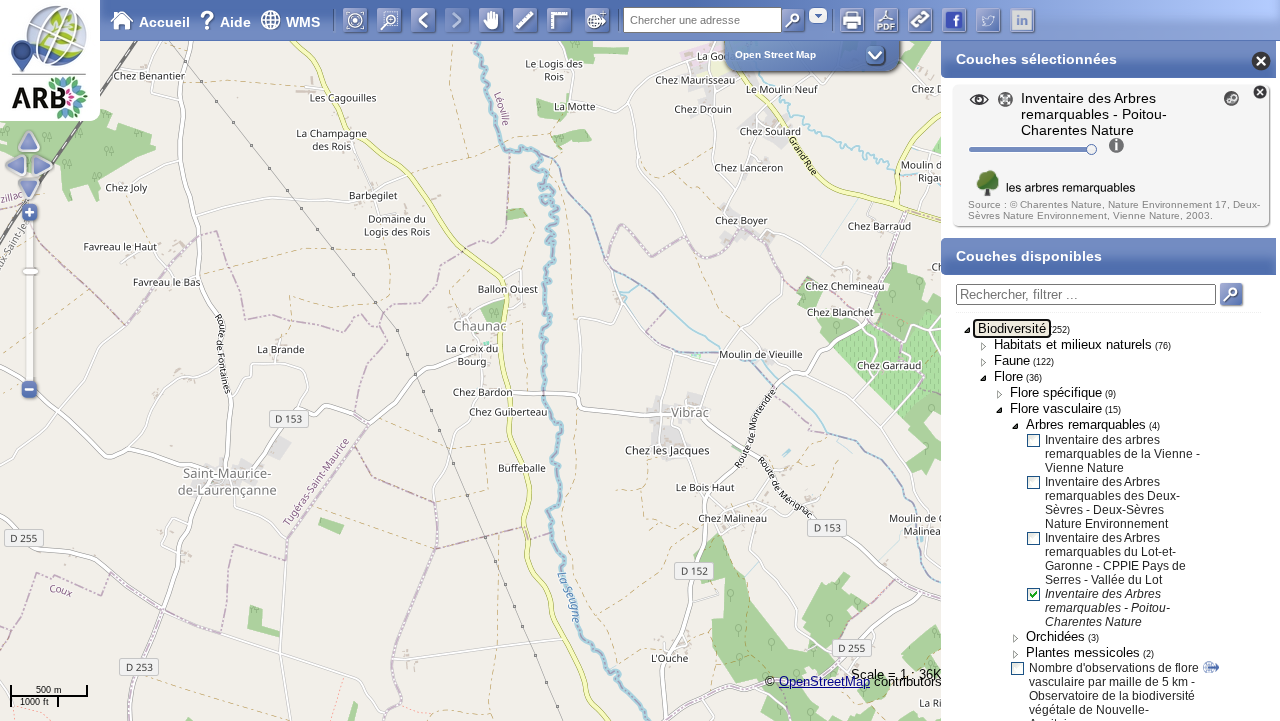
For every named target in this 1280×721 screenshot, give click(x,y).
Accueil (164, 22)
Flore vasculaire (1056, 408)
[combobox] (818, 15)
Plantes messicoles (1083, 652)
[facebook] (954, 20)
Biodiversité (1012, 328)
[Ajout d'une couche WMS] (597, 20)
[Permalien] (920, 20)
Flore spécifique (1056, 392)
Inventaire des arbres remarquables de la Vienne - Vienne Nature (1122, 454)
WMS (303, 22)
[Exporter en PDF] (886, 20)
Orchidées (1055, 636)
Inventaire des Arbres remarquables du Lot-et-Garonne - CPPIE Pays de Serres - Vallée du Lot (1115, 559)
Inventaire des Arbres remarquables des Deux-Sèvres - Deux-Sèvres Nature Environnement (1112, 503)
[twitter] (988, 20)
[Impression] (852, 20)
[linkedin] (1022, 20)
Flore (1008, 376)
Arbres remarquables (1086, 424)
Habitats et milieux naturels (1073, 344)
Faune (1012, 360)
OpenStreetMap (824, 681)
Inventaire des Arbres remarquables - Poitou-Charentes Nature (1107, 608)
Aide (227, 22)
